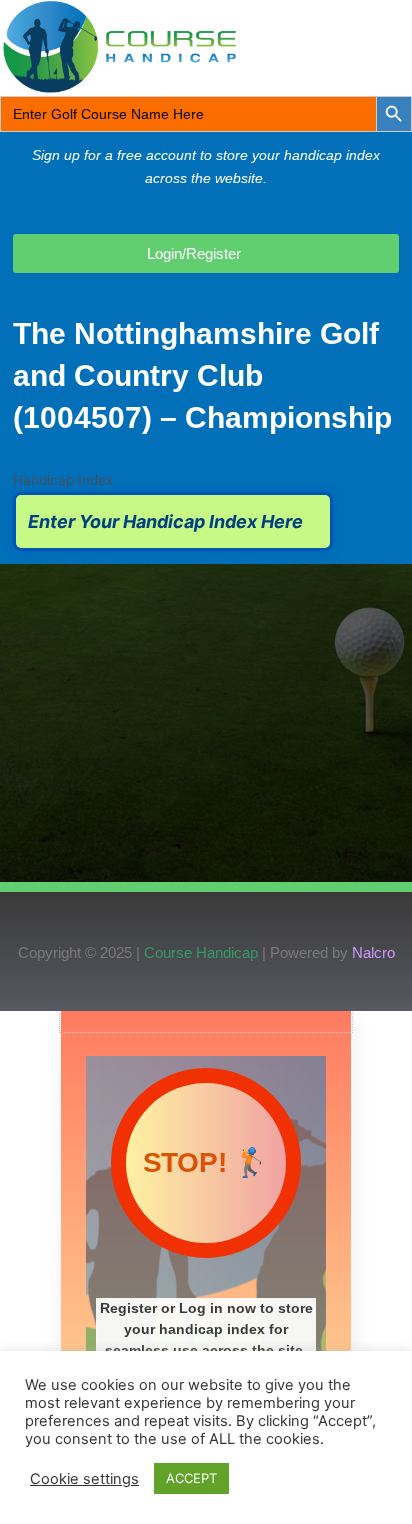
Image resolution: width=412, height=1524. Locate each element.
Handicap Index (63, 480)
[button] (348, 47)
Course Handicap (201, 952)
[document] (206, 1267)
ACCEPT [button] (191, 1478)
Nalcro (373, 952)
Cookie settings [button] (84, 1479)
